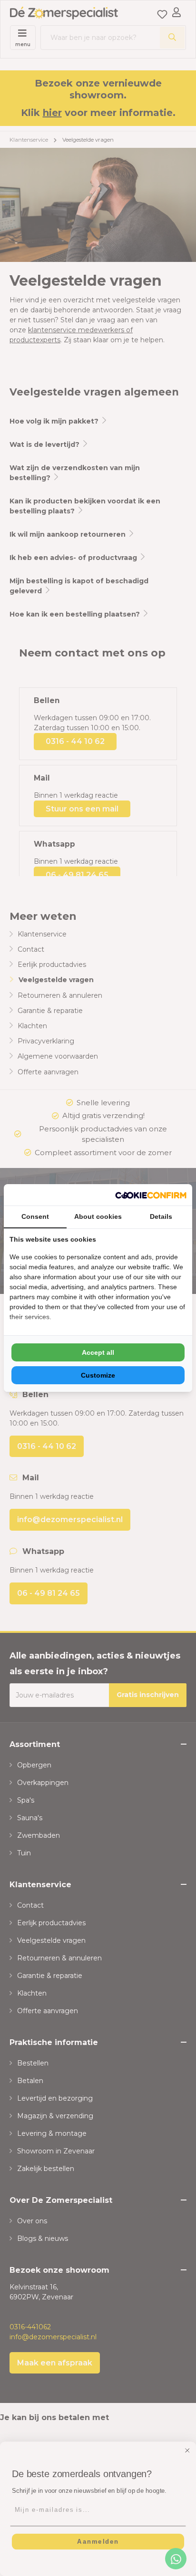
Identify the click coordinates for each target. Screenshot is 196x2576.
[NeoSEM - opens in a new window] (151, 1195)
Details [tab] (161, 1216)
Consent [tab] (35, 1216)
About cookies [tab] (98, 1216)
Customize (98, 1375)
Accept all (98, 1352)
